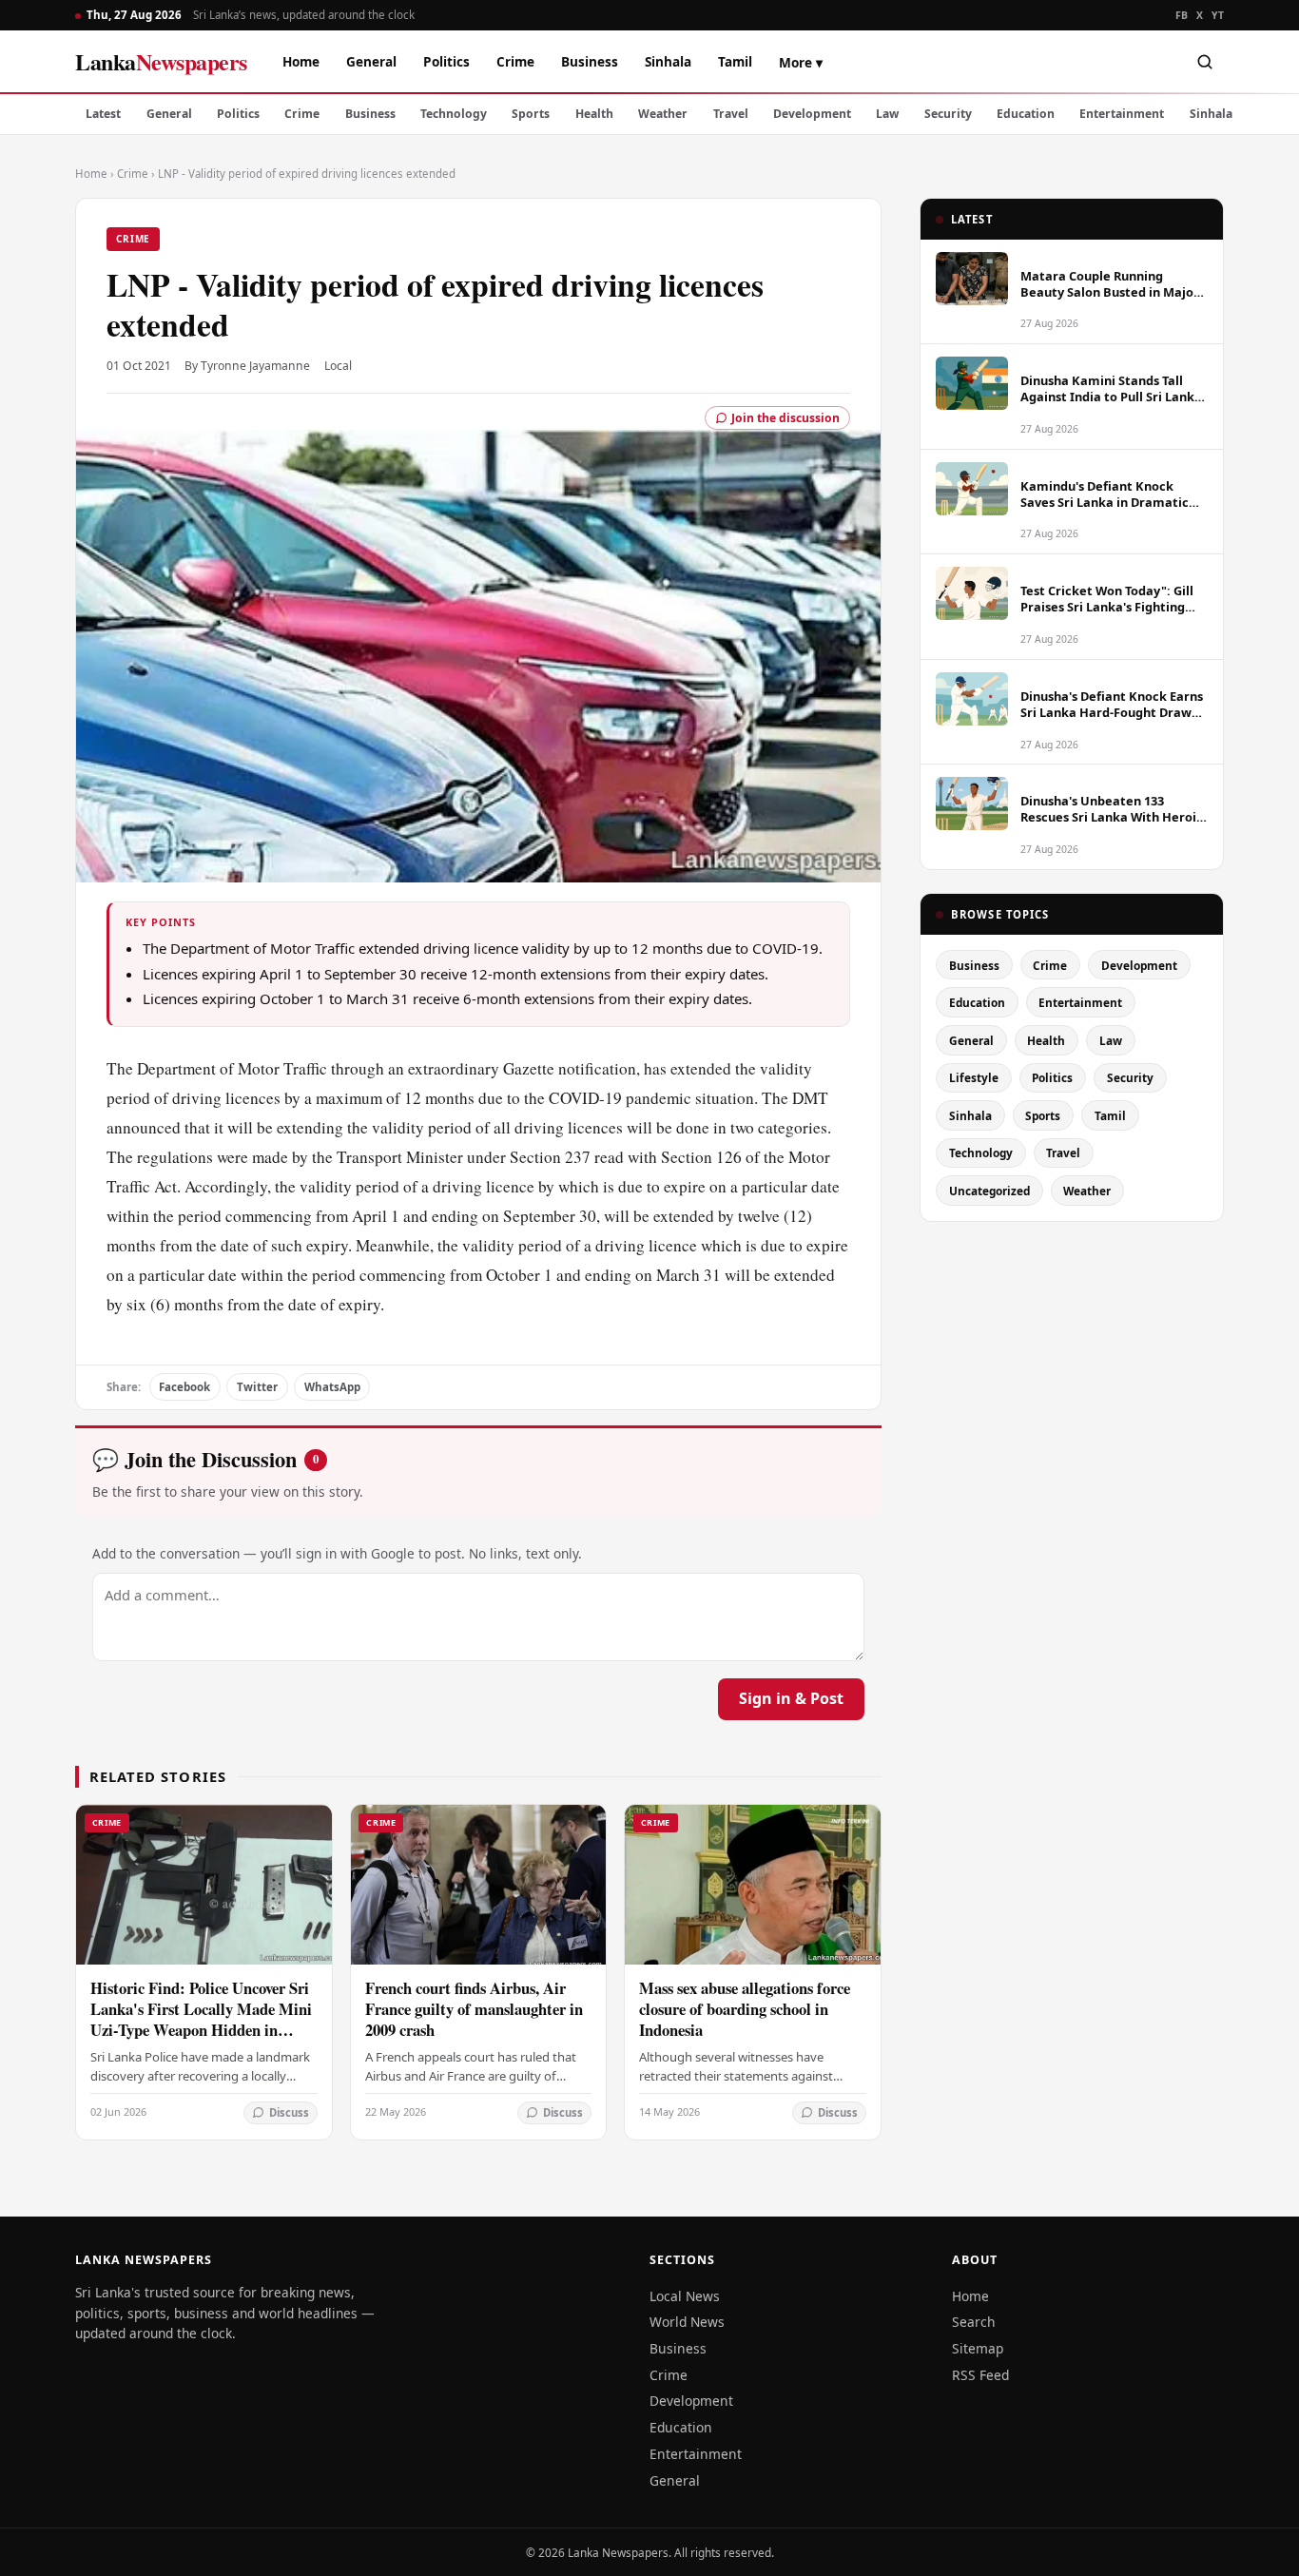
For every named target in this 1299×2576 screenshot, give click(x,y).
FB (1182, 15)
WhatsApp (332, 1387)
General (371, 61)
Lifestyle (974, 1077)
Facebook (184, 1387)
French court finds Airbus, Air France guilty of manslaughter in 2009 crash (474, 2009)
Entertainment (1122, 114)
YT (1218, 15)
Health (594, 114)
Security (948, 114)
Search (974, 2322)
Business (590, 61)
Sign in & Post (791, 1698)
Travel (731, 114)
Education (1026, 114)
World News (687, 2322)
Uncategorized (989, 1191)
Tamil (735, 61)
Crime (515, 61)
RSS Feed (980, 2375)
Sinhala (668, 61)
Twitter (257, 1387)
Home (301, 61)
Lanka (161, 61)
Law (887, 114)
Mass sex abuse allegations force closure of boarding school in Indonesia (745, 2009)
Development (812, 114)
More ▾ (801, 62)
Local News (685, 2296)
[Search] (1205, 62)
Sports (531, 114)
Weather (663, 114)
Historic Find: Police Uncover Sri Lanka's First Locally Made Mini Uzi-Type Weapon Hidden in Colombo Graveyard (201, 2019)
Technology (454, 114)
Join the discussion (785, 418)
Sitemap (978, 2348)
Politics (446, 61)
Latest (103, 114)
